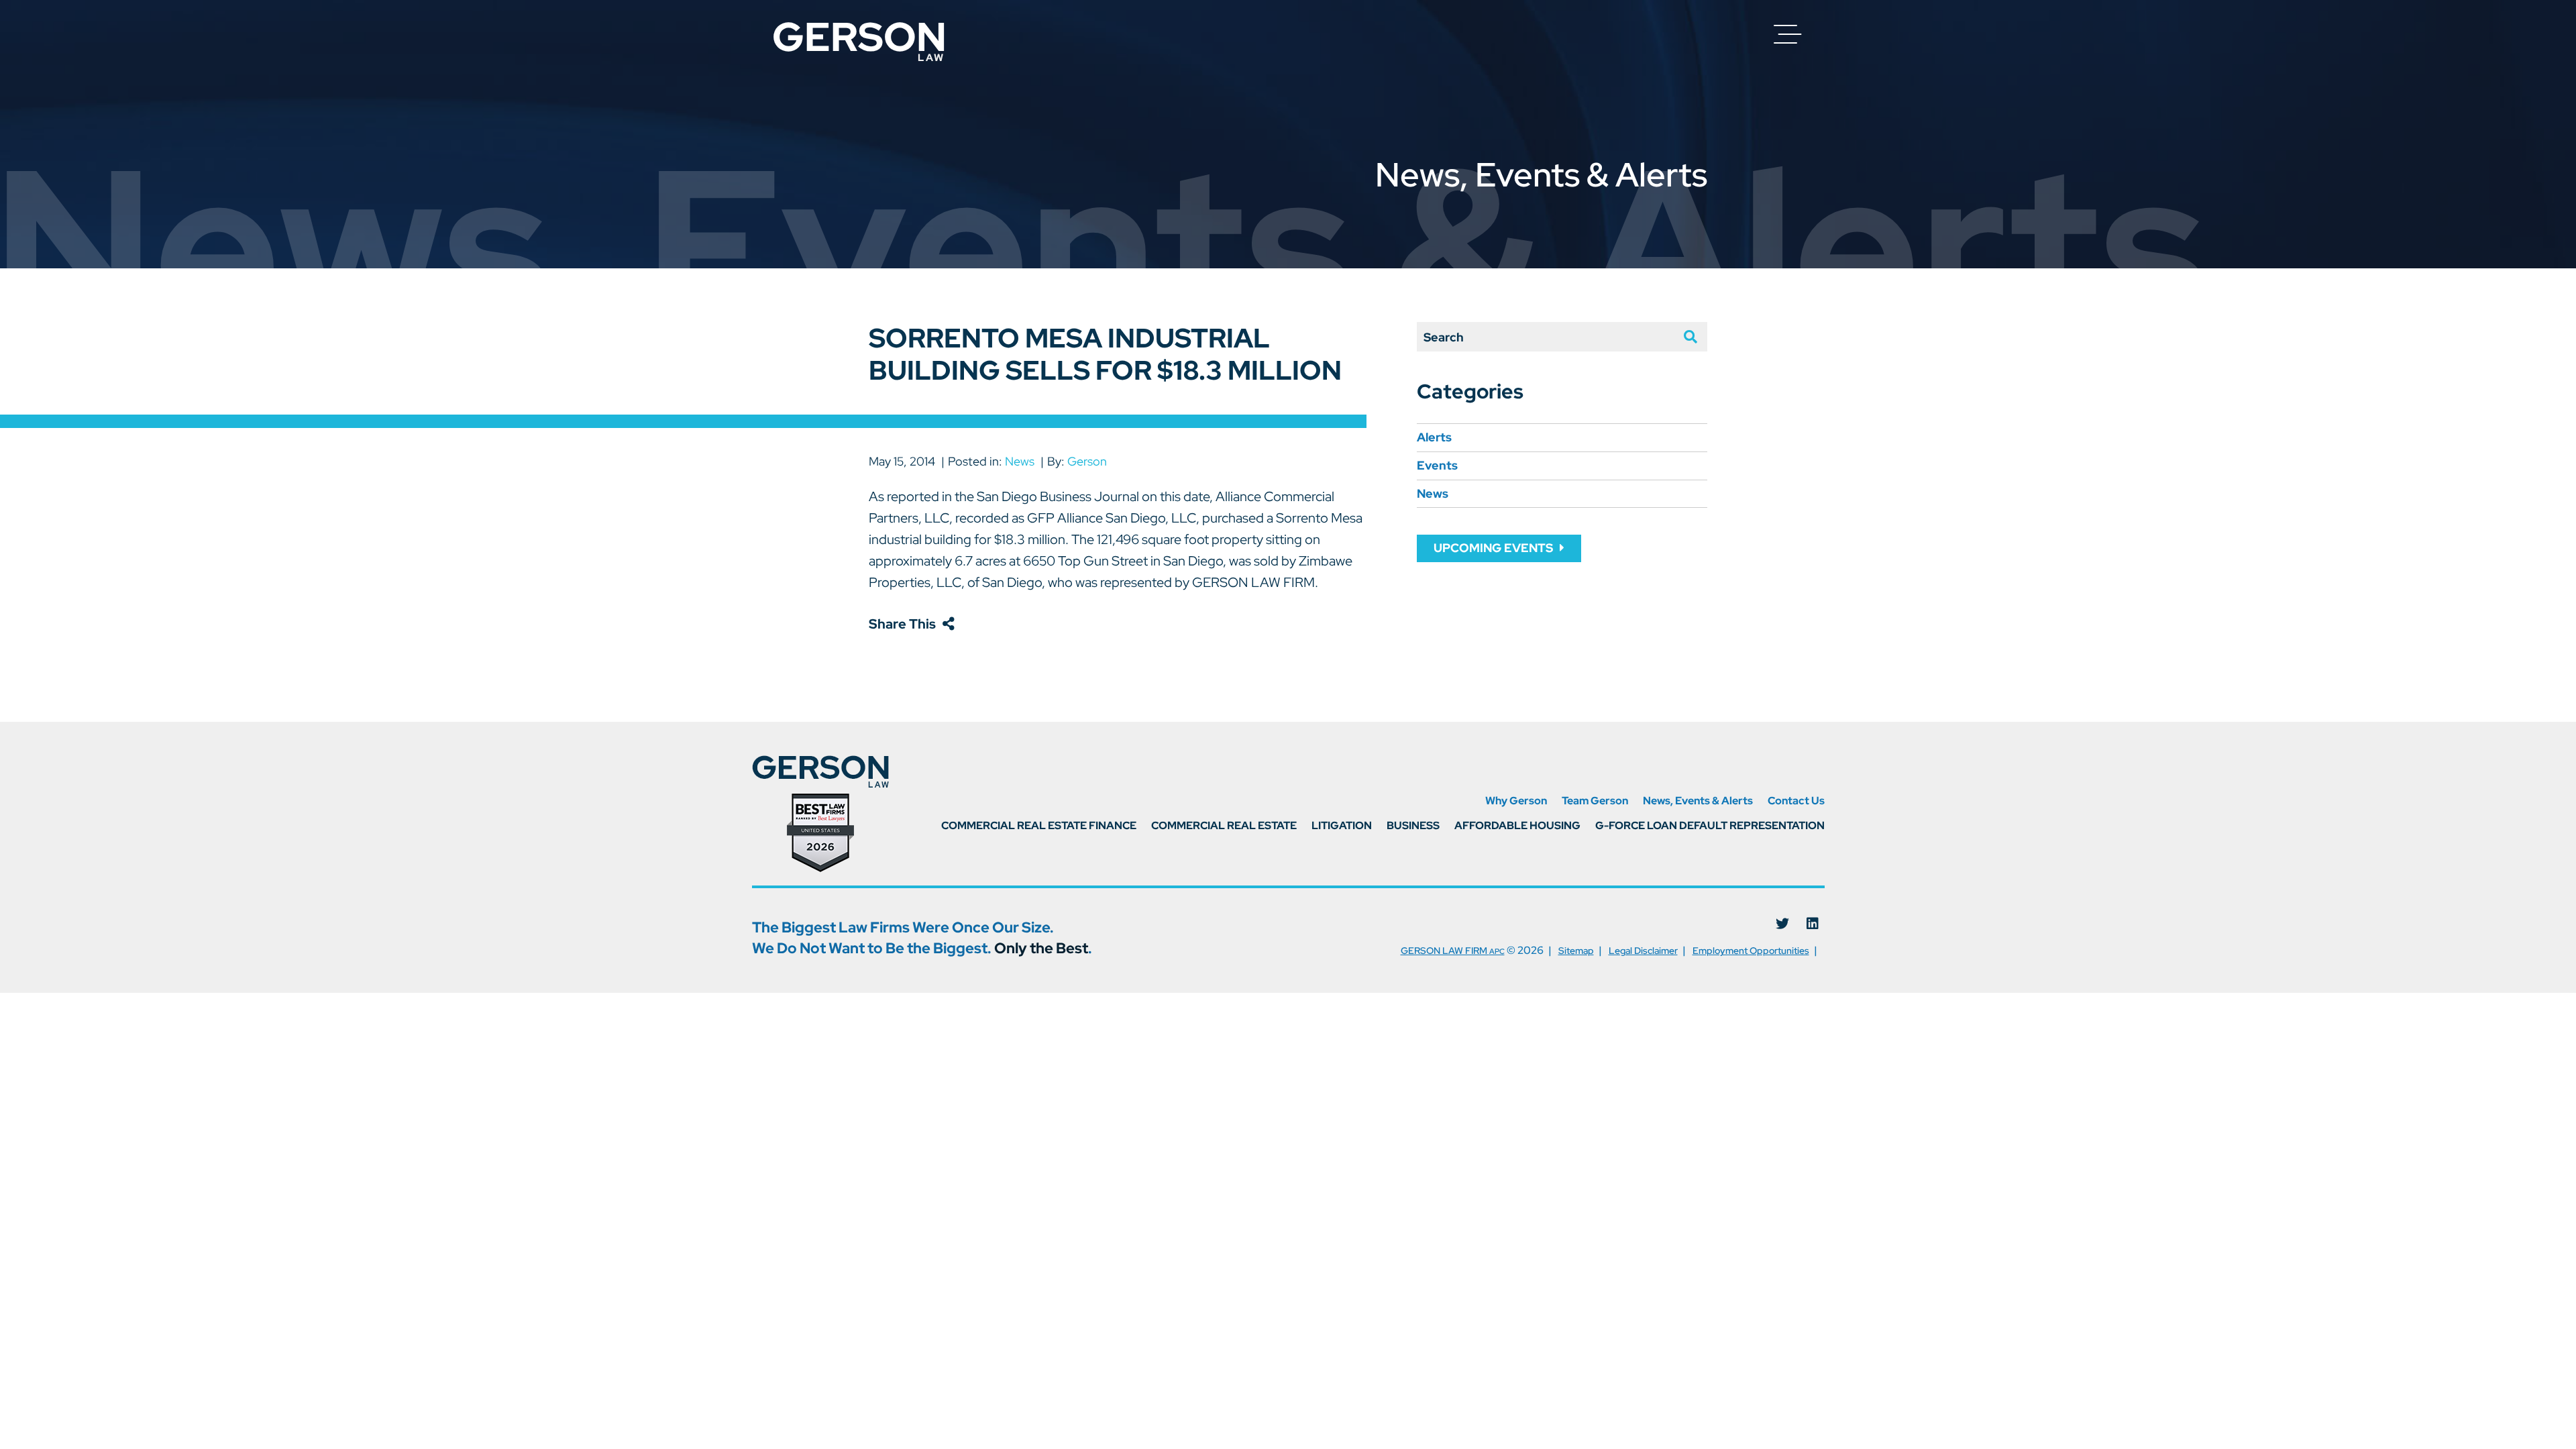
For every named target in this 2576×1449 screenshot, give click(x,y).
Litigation (1342, 826)
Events (1437, 465)
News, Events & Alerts (1698, 801)
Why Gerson (1516, 801)
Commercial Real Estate (1224, 826)
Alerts (1434, 437)
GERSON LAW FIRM (1453, 951)
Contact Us (1796, 801)
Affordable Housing (1517, 826)
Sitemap (1576, 951)
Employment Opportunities (1751, 951)
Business (1413, 826)
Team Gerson (1595, 801)
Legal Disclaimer (1643, 951)
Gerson (1087, 461)
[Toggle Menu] (1788, 34)
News (1020, 461)
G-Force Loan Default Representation (1710, 826)
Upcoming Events (1493, 548)
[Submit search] (1684, 337)
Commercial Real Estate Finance (1039, 826)
